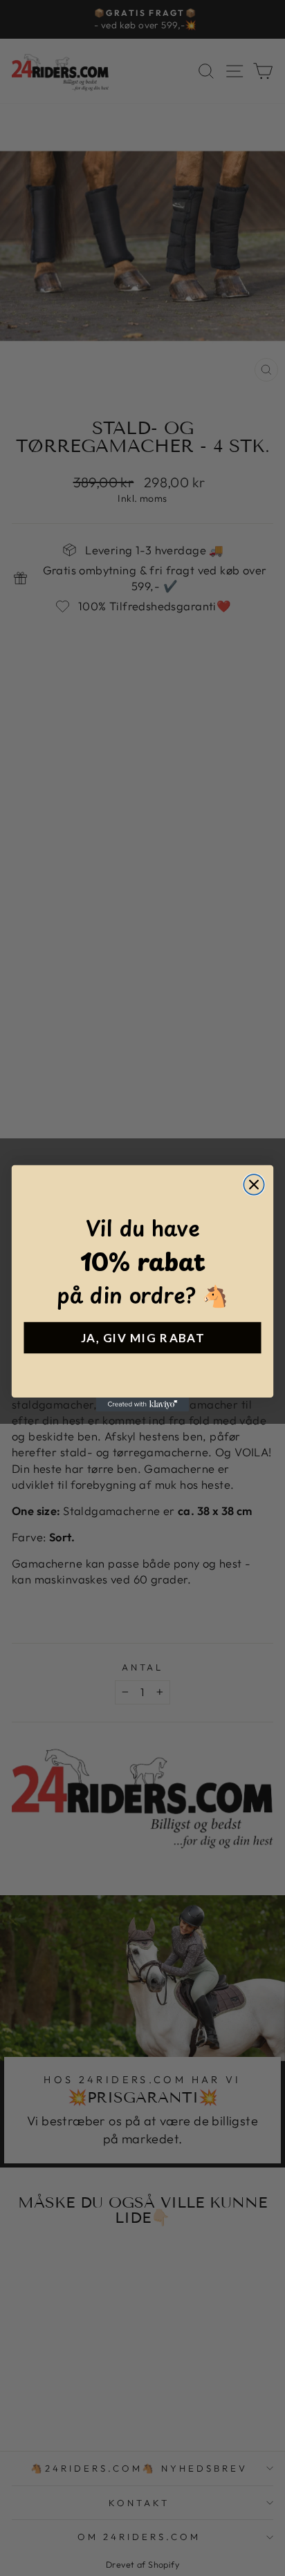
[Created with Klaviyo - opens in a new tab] (143, 1404)
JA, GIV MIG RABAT (142, 1337)
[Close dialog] (254, 1184)
